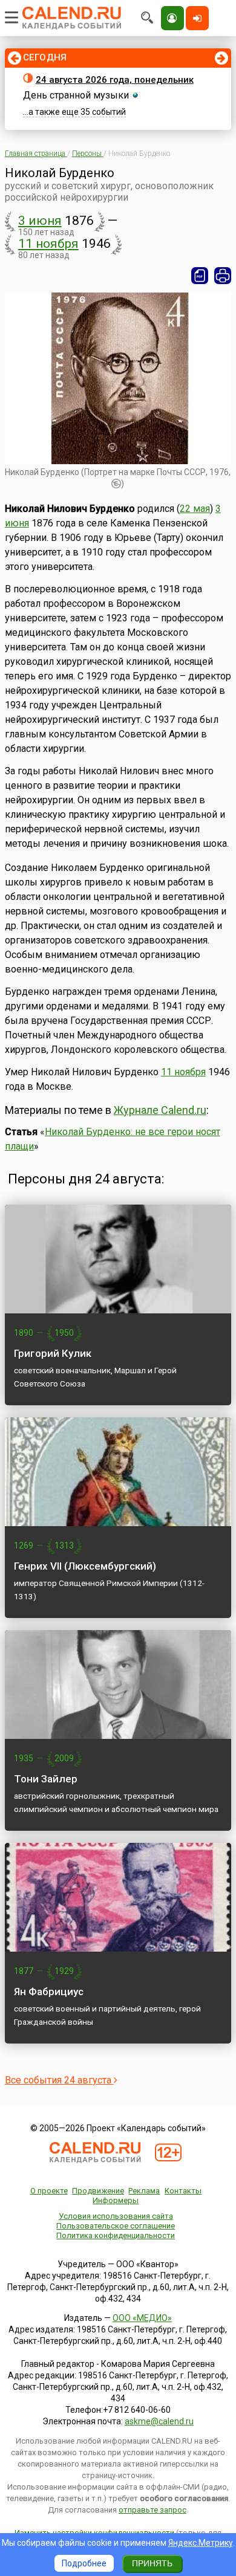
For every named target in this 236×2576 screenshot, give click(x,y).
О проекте (49, 2191)
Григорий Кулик (53, 1353)
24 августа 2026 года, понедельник (115, 80)
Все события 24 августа (59, 2080)
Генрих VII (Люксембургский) (85, 1566)
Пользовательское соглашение (116, 2226)
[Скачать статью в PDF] (200, 276)
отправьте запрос (152, 2510)
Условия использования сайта (116, 2216)
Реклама (144, 2191)
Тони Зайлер (46, 1779)
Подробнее (84, 2563)
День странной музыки (76, 95)
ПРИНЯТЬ (152, 2563)
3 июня (40, 221)
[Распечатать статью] (223, 276)
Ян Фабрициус (49, 1992)
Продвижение (98, 2191)
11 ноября (48, 244)
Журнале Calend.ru (160, 1110)
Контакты (183, 2191)
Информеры (116, 2200)
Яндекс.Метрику (201, 2543)
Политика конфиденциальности (116, 2235)
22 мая (195, 509)
